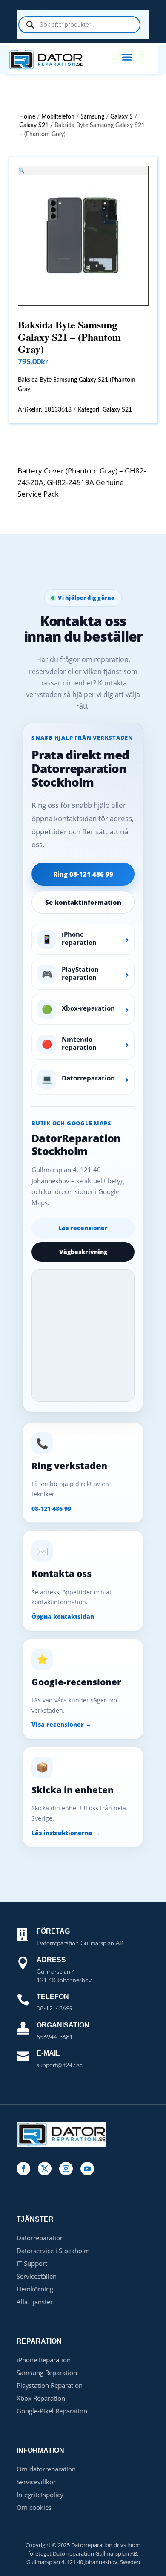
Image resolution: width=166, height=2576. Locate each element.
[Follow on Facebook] (23, 2169)
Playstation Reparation (50, 2385)
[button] (21, 170)
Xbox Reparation (41, 2398)
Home (27, 117)
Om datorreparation (46, 2469)
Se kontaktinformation (83, 902)
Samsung (92, 117)
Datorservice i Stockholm (53, 2251)
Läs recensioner (83, 1228)
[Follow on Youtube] (87, 2169)
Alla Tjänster (35, 2302)
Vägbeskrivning (83, 1252)
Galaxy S (122, 117)
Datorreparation (40, 2238)
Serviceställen (37, 2276)
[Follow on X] (45, 2169)
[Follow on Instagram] (66, 2169)
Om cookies (34, 2507)
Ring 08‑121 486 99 (83, 874)
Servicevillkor (36, 2482)
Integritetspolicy (40, 2495)
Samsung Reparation (47, 2373)
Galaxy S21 (34, 125)
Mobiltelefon (58, 117)
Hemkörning (35, 2289)
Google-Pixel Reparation (52, 2411)
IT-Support (32, 2263)
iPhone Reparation (44, 2360)
